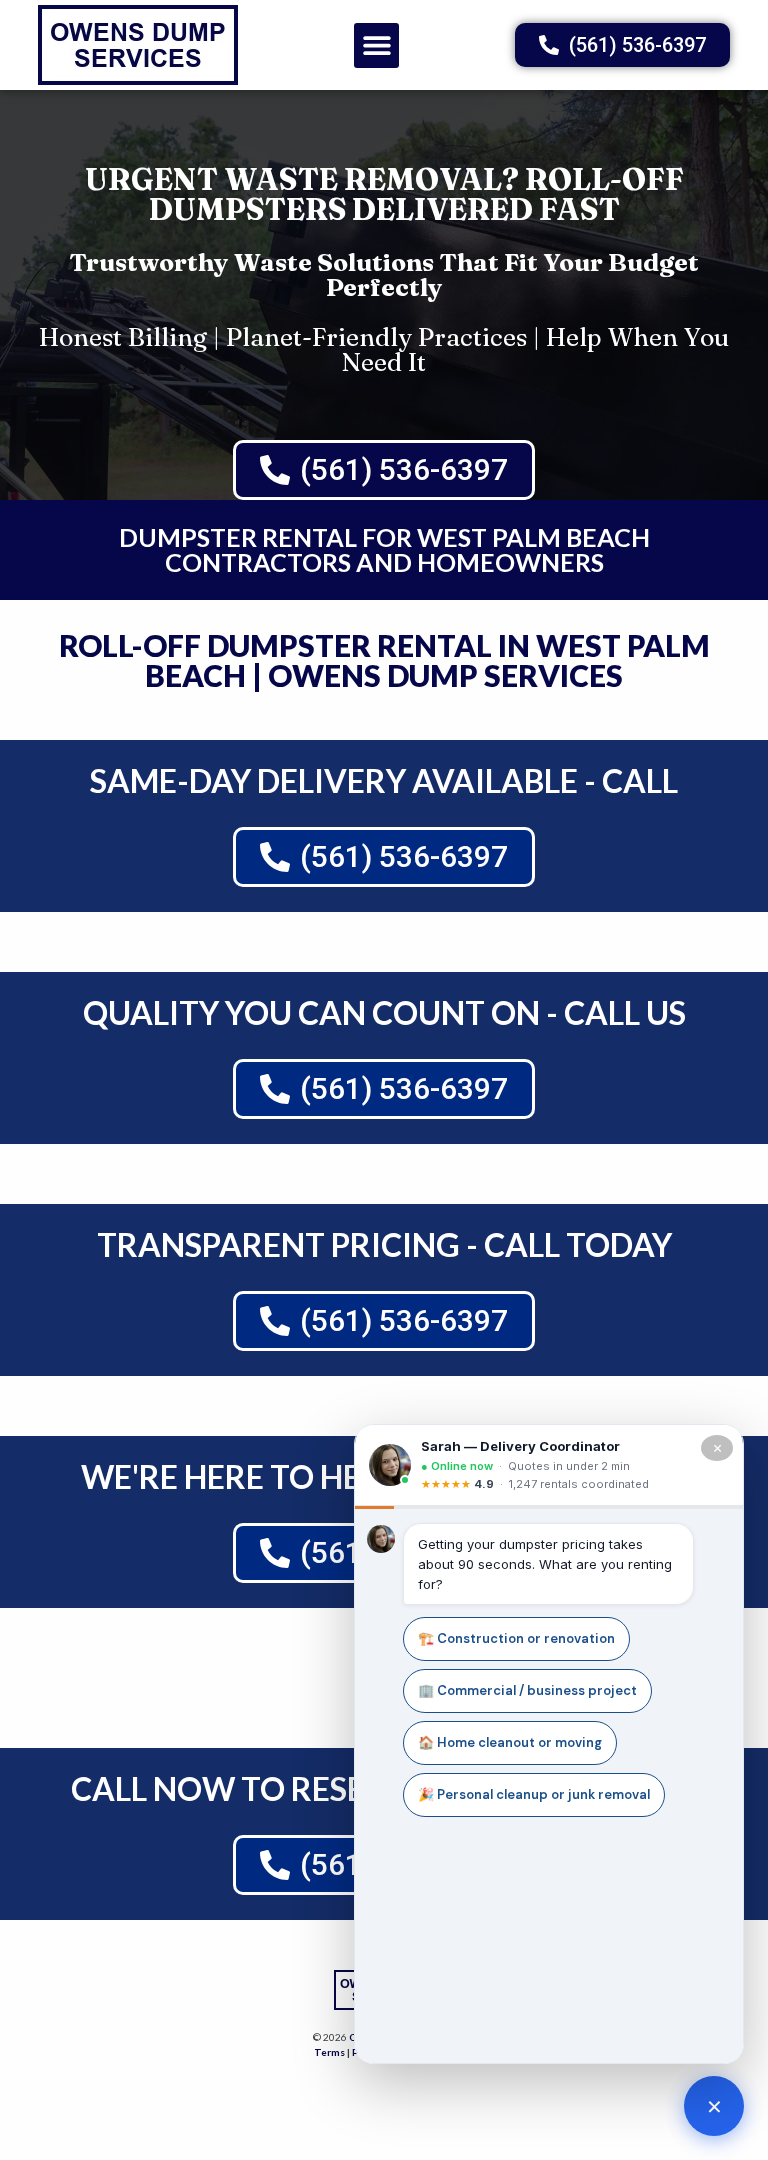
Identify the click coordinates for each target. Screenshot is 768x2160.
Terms (329, 2052)
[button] (376, 45)
